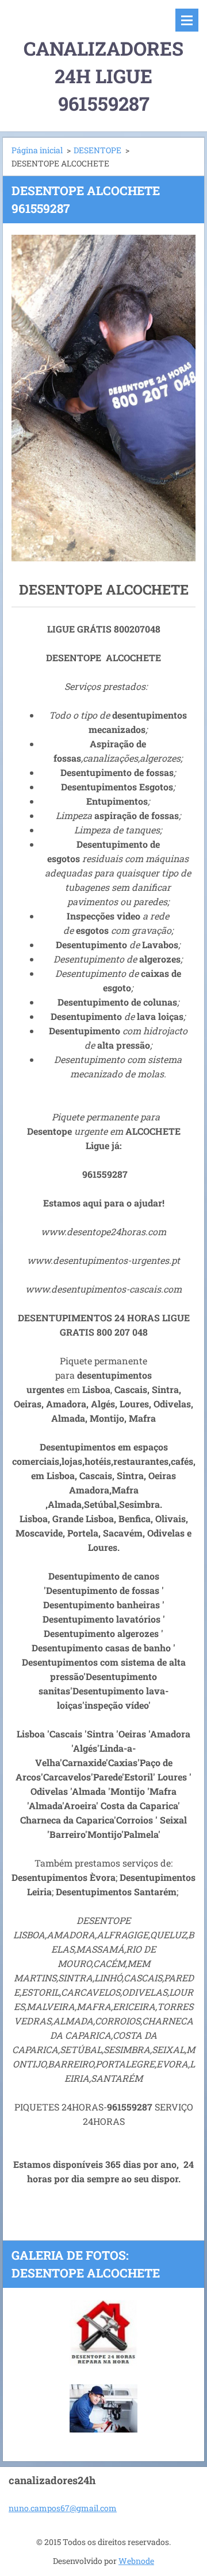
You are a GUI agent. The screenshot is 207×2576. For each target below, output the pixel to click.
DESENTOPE (97, 150)
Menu (187, 20)
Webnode (136, 2561)
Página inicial (37, 150)
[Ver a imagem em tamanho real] (103, 2333)
